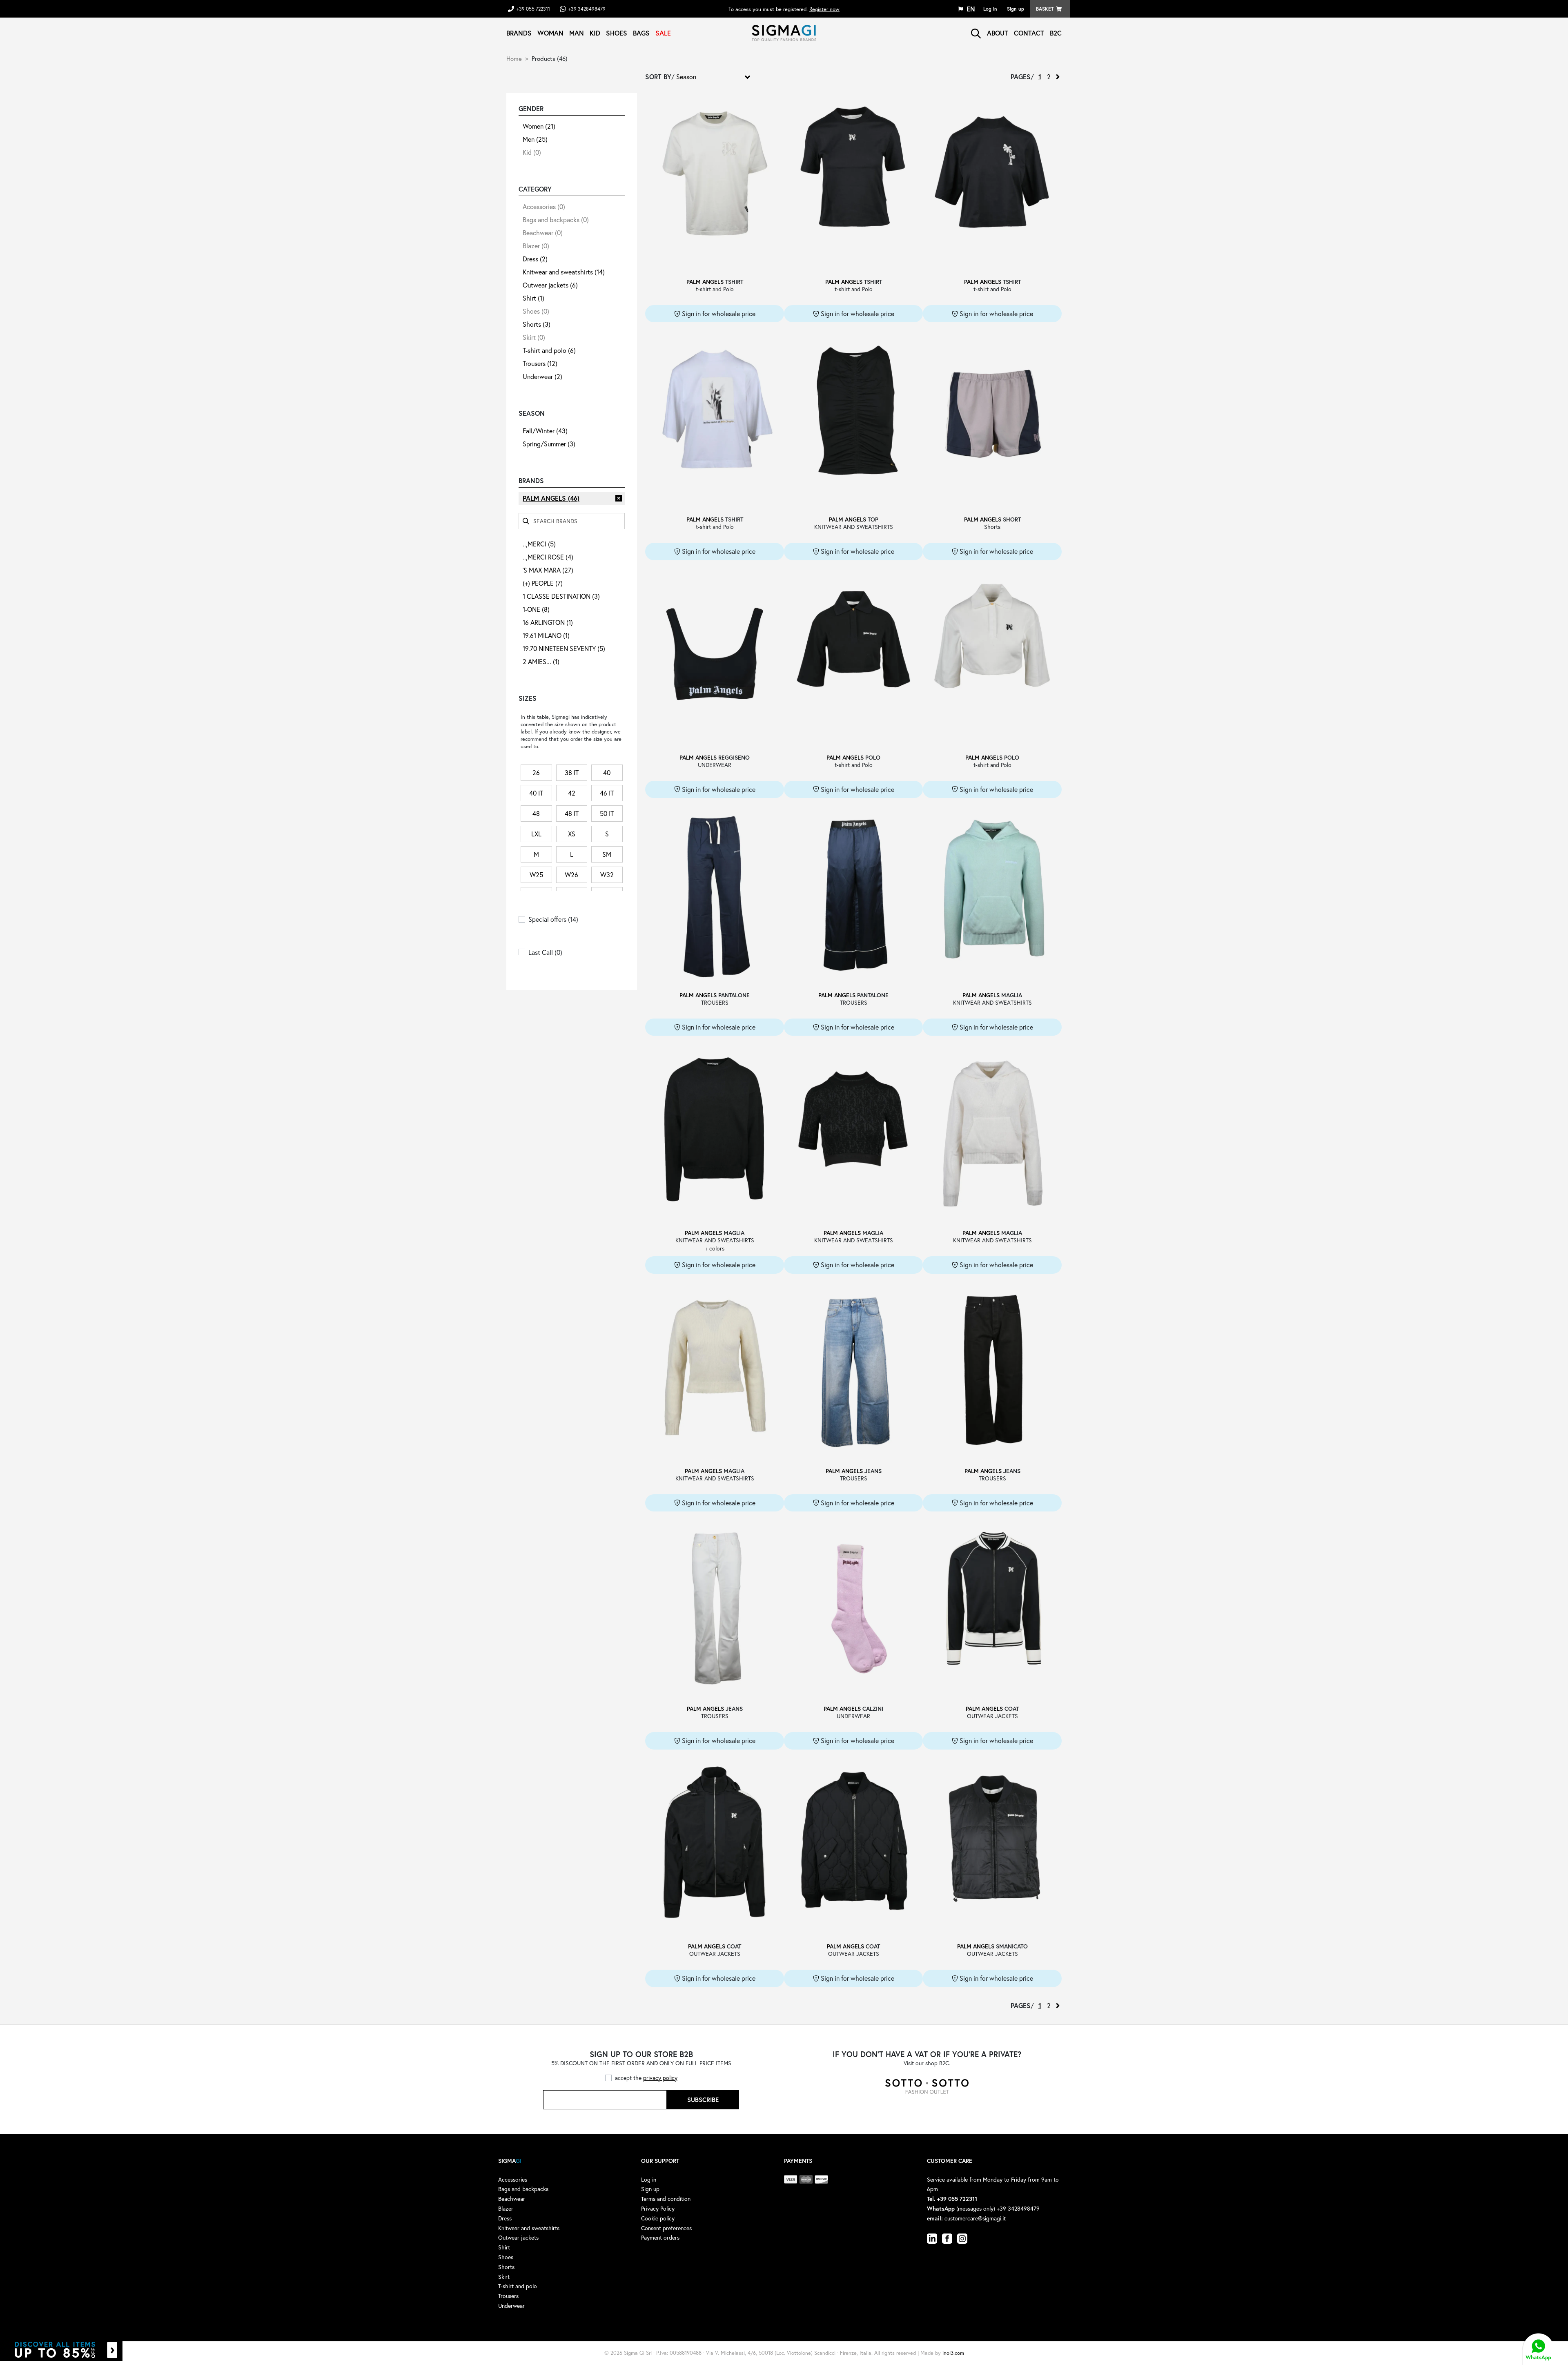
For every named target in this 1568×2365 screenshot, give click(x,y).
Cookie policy (658, 2218)
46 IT (607, 793)
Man (577, 33)
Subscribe (703, 2100)
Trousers (540, 363)
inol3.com (953, 2353)
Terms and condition (666, 2199)
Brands (519, 33)
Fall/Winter (545, 431)
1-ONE (536, 609)
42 (572, 793)
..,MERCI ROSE (548, 557)
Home (514, 58)
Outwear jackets (550, 285)
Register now (824, 9)
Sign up (1016, 9)
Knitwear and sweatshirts (564, 272)
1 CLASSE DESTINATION (561, 596)
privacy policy (660, 2078)
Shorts (537, 324)
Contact (1029, 33)
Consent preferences (666, 2228)
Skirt (534, 337)
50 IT (607, 813)
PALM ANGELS (551, 498)
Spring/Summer (549, 444)
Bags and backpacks (556, 220)
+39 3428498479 (587, 9)
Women (539, 126)
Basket (1045, 9)
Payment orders (660, 2237)
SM (607, 854)
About (998, 33)
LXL (536, 834)
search (976, 33)
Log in (990, 9)
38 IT (572, 772)
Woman (550, 33)
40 (607, 772)
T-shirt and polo (549, 350)
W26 (571, 875)
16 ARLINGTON (548, 622)
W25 (536, 875)
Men (535, 139)
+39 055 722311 (533, 9)
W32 (607, 875)
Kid (595, 33)
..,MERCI (539, 544)
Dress (535, 259)
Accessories (544, 206)
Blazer (536, 246)
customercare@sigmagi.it (975, 2218)
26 (536, 772)
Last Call (545, 952)
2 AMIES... (541, 661)
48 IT (572, 813)
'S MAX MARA (548, 570)
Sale (663, 33)
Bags (641, 33)
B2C (1056, 33)
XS (572, 834)
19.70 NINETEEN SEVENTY (564, 648)
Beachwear (543, 233)
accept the (646, 2078)
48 (536, 813)
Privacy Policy (658, 2208)
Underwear (542, 376)
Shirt (533, 298)
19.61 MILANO (546, 635)
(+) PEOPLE (543, 583)
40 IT (536, 793)
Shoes (617, 33)
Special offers (553, 919)
